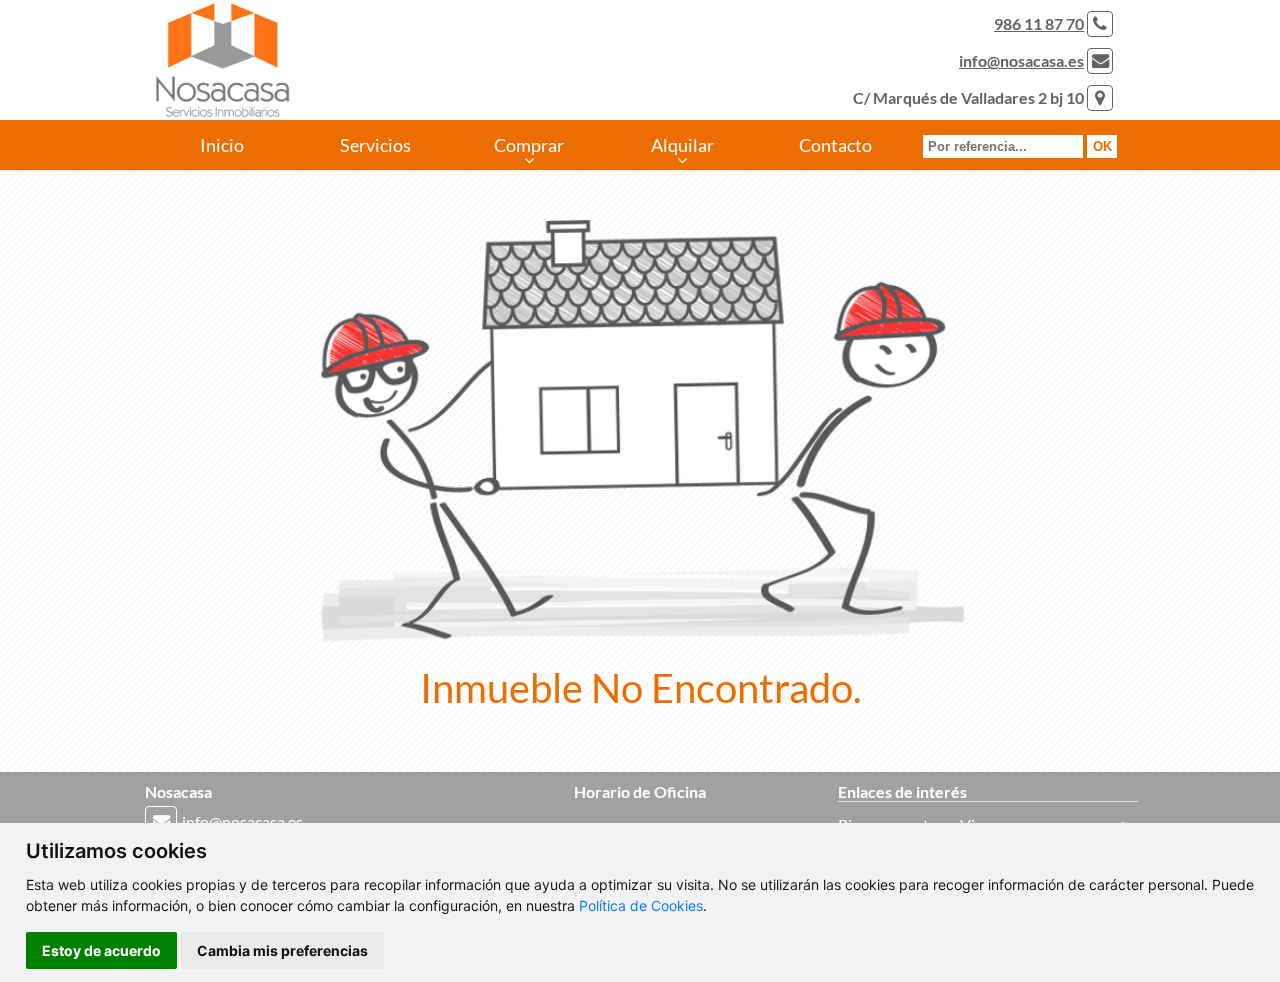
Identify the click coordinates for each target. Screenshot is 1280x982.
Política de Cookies (641, 905)
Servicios (375, 145)
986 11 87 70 (1039, 23)
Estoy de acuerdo (101, 950)
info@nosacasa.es (1021, 60)
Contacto (835, 145)
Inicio (222, 145)
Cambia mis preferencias (282, 950)
